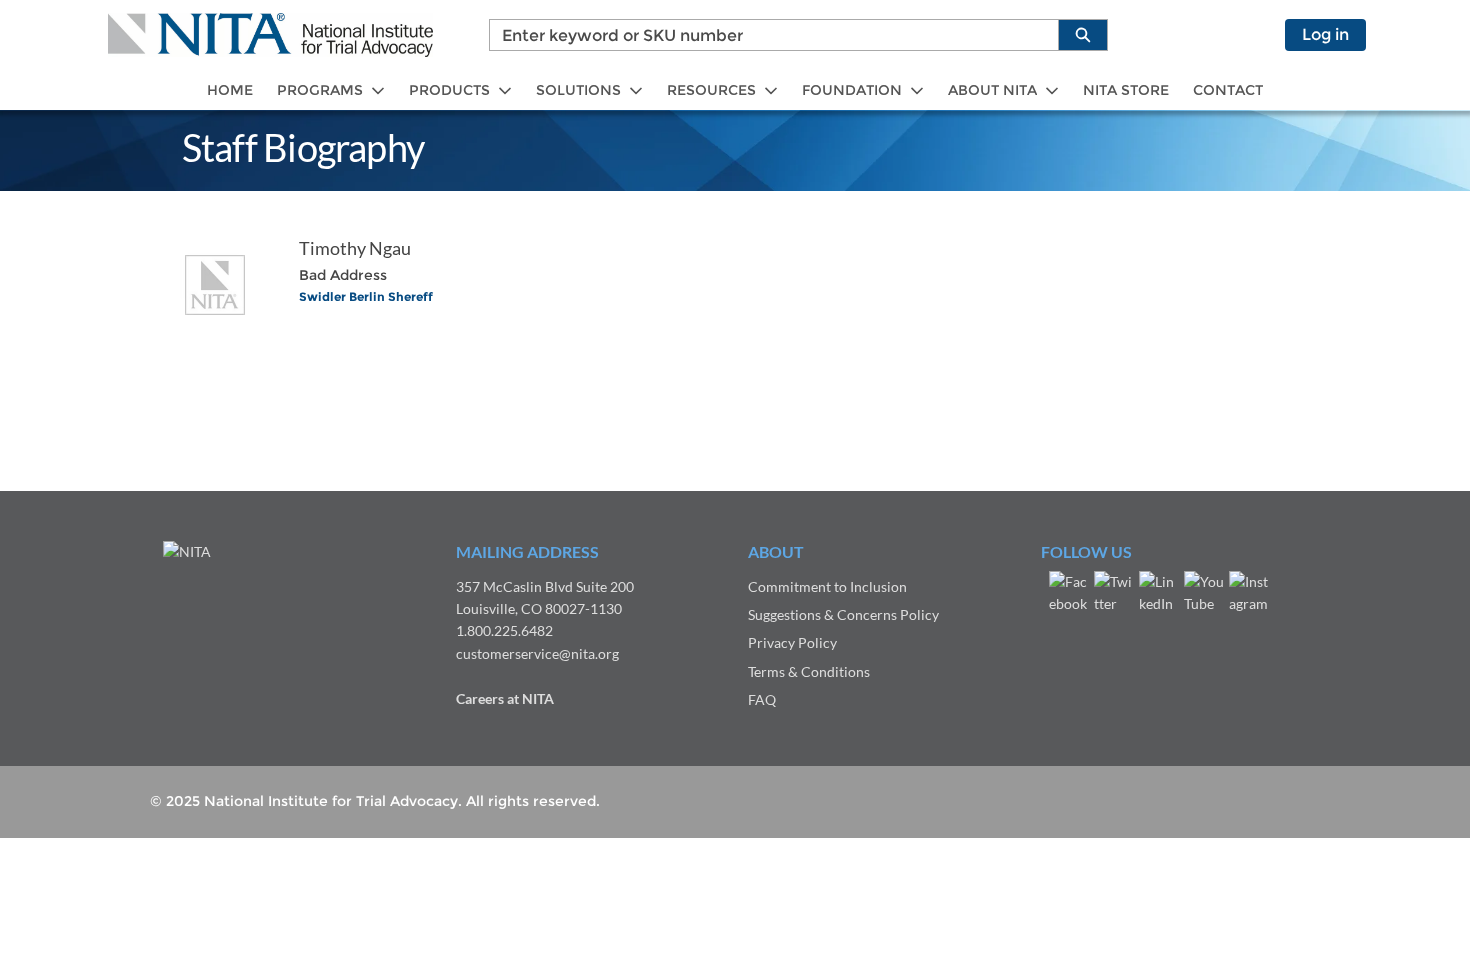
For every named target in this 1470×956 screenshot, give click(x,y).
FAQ (762, 699)
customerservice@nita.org (537, 653)
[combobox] (766, 35)
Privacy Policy (792, 642)
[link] (230, 90)
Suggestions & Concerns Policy (843, 614)
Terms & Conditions (809, 671)
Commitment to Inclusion (827, 586)
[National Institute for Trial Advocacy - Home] (270, 35)
